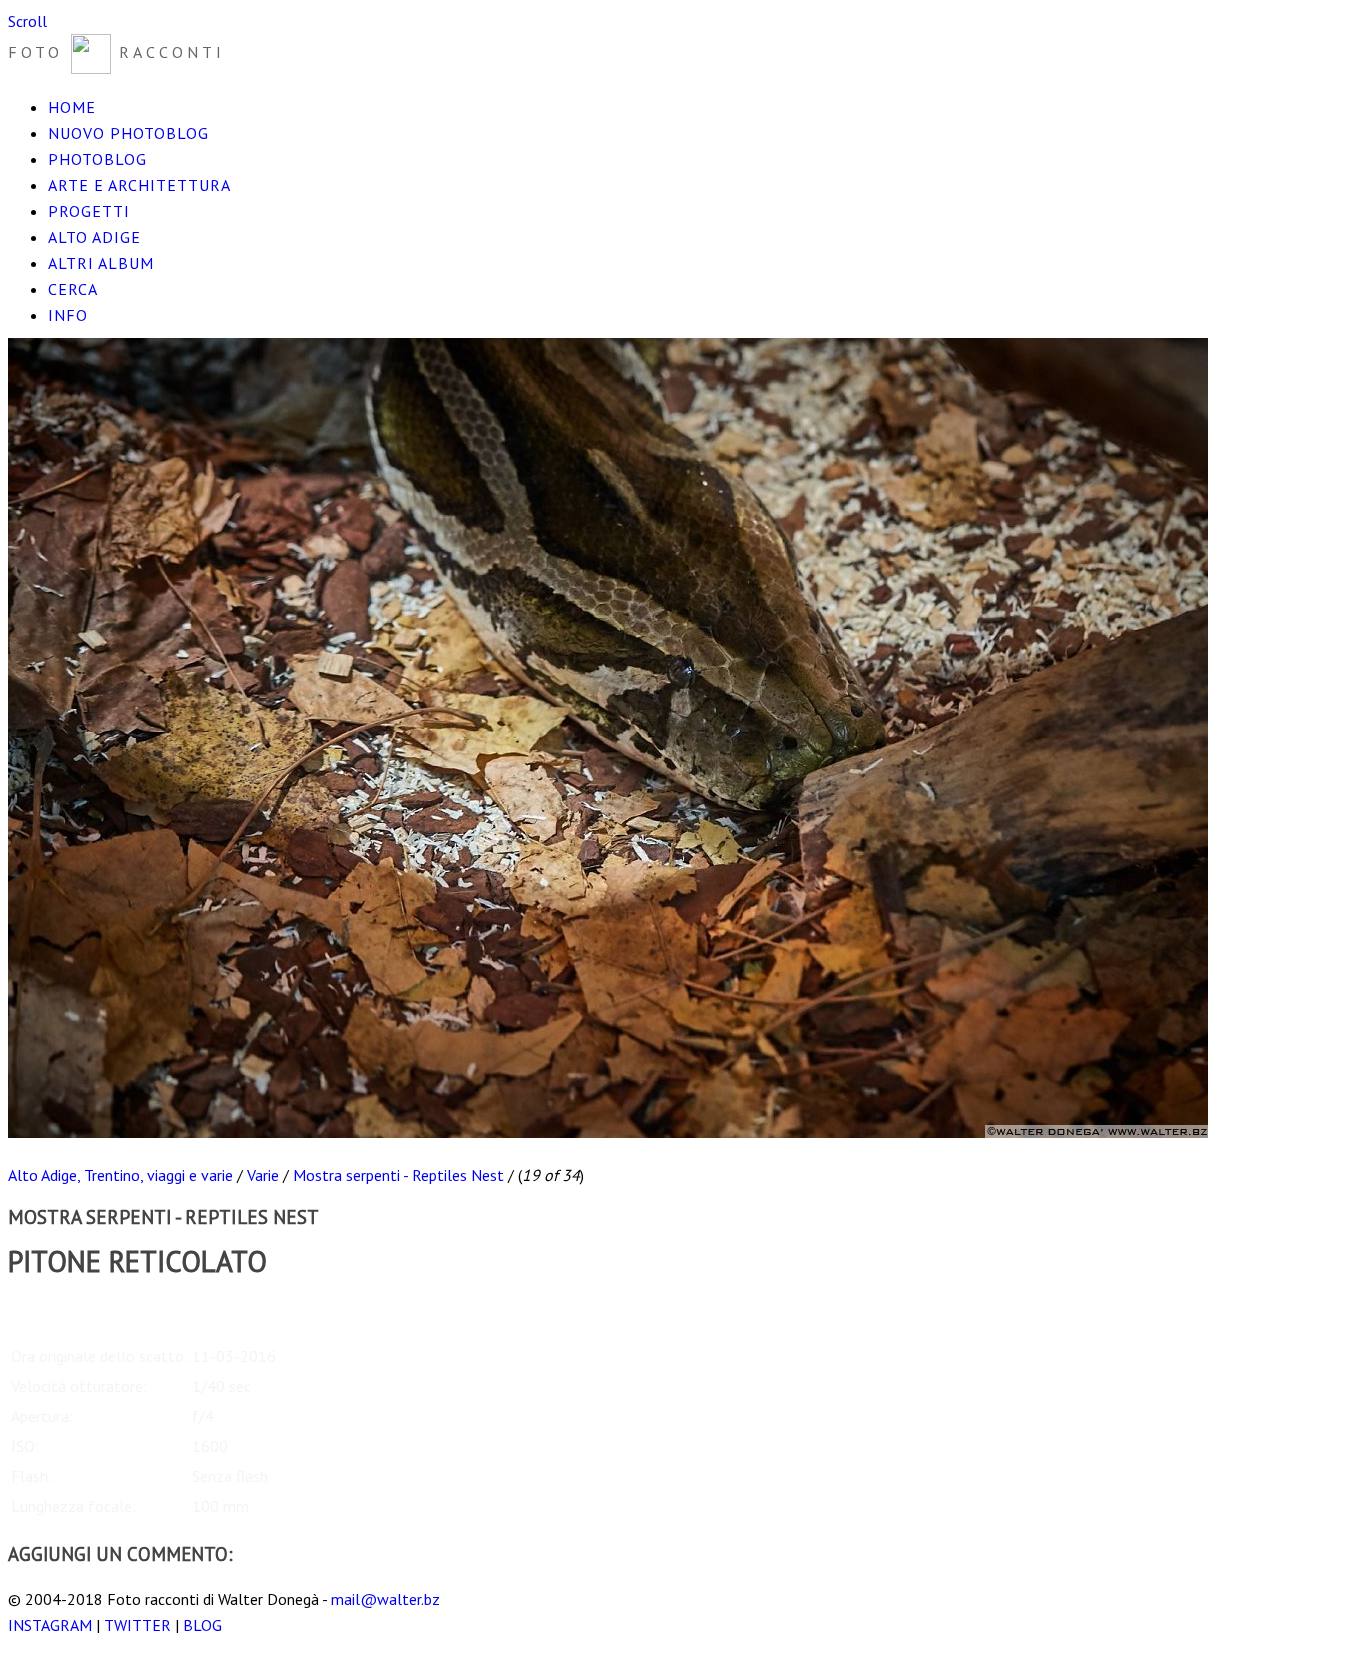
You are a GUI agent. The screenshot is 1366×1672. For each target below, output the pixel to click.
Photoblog (97, 159)
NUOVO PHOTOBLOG (128, 133)
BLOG (202, 1625)
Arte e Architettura (139, 185)
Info (68, 315)
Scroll (27, 21)
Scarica (31, 1307)
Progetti (89, 211)
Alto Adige (94, 237)
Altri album (101, 263)
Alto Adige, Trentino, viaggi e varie (120, 1175)
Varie (263, 1175)
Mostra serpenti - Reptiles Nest (398, 1175)
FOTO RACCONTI (116, 52)
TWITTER (137, 1625)
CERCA (73, 289)
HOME (72, 107)
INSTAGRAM (50, 1625)
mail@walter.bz (385, 1599)
